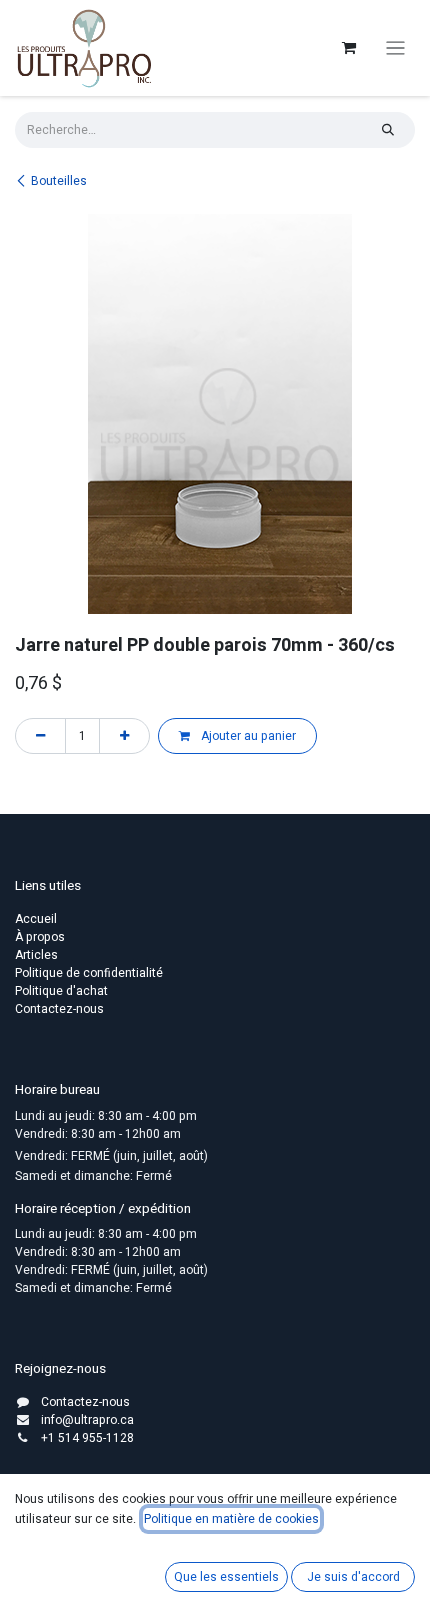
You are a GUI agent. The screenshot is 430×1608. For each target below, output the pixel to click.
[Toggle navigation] (395, 48)
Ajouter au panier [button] (247, 736)
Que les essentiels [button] (226, 1577)
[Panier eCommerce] (349, 48)
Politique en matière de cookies (231, 1519)
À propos (40, 937)
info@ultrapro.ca (87, 1420)
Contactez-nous (59, 1009)
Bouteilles (59, 181)
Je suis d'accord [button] (353, 1577)
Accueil (36, 919)
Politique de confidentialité (89, 973)
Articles (36, 955)
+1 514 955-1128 (87, 1438)
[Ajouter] (124, 736)
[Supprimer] (40, 736)
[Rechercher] (388, 130)
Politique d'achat (61, 991)
